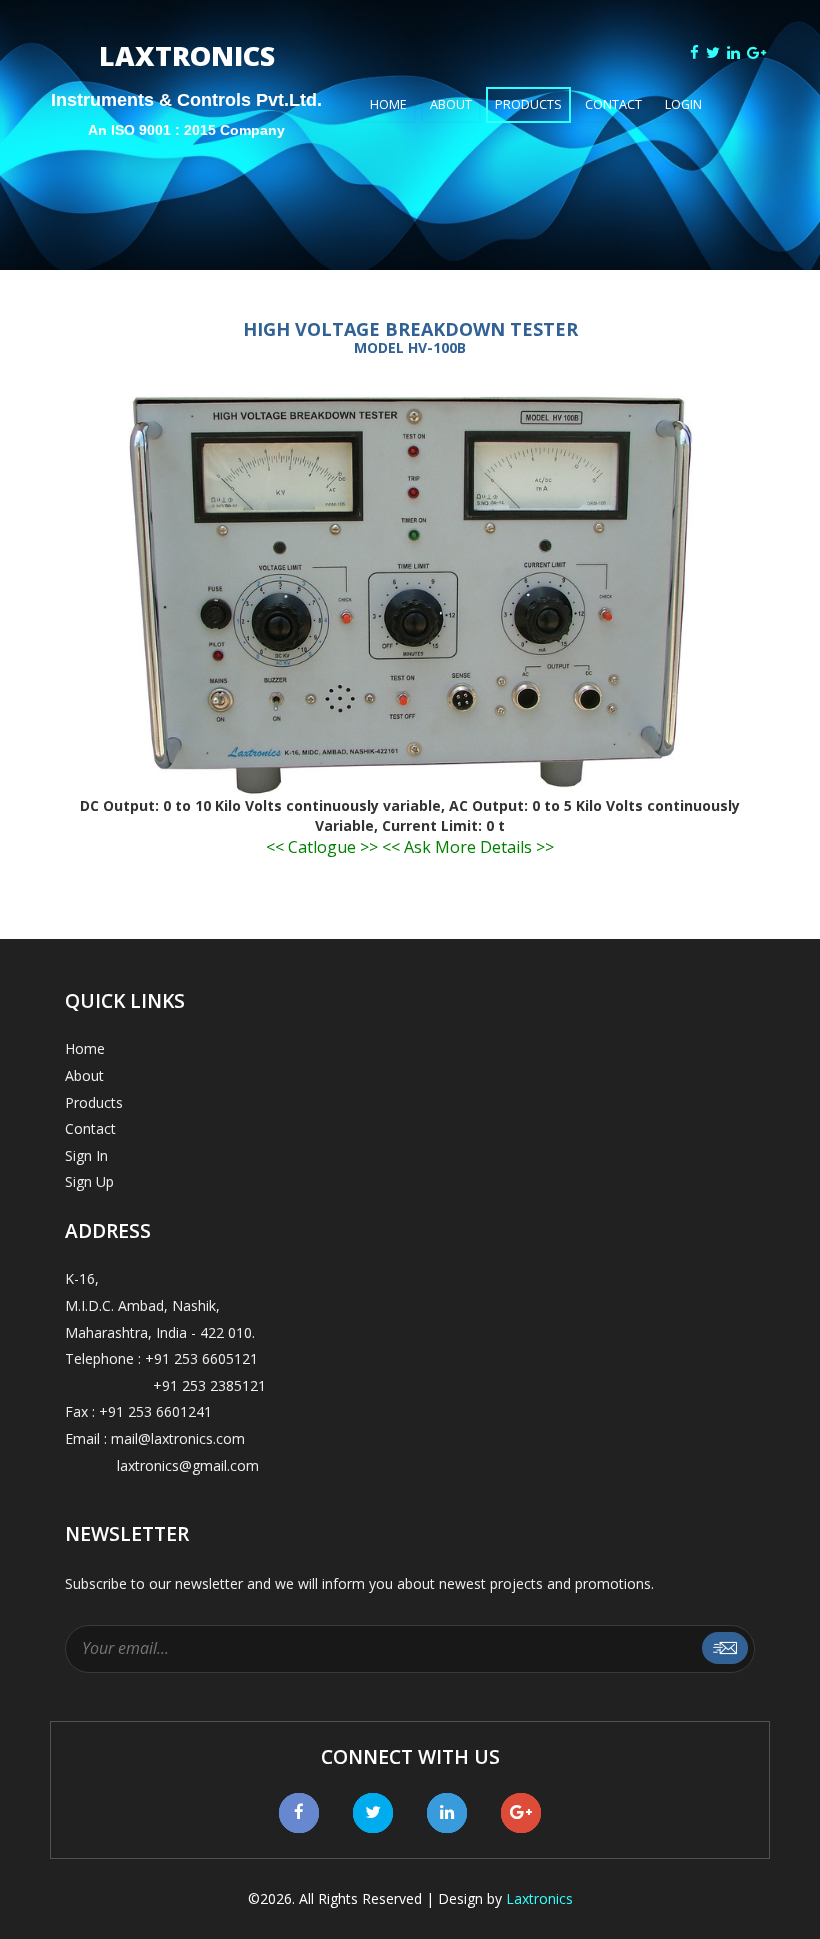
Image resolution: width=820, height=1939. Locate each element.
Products (528, 104)
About (451, 104)
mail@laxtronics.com (178, 1438)
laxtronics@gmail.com (162, 1465)
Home (388, 104)
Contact (613, 104)
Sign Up (89, 1181)
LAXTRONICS (186, 77)
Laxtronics (539, 1898)
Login (683, 104)
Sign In (86, 1155)
